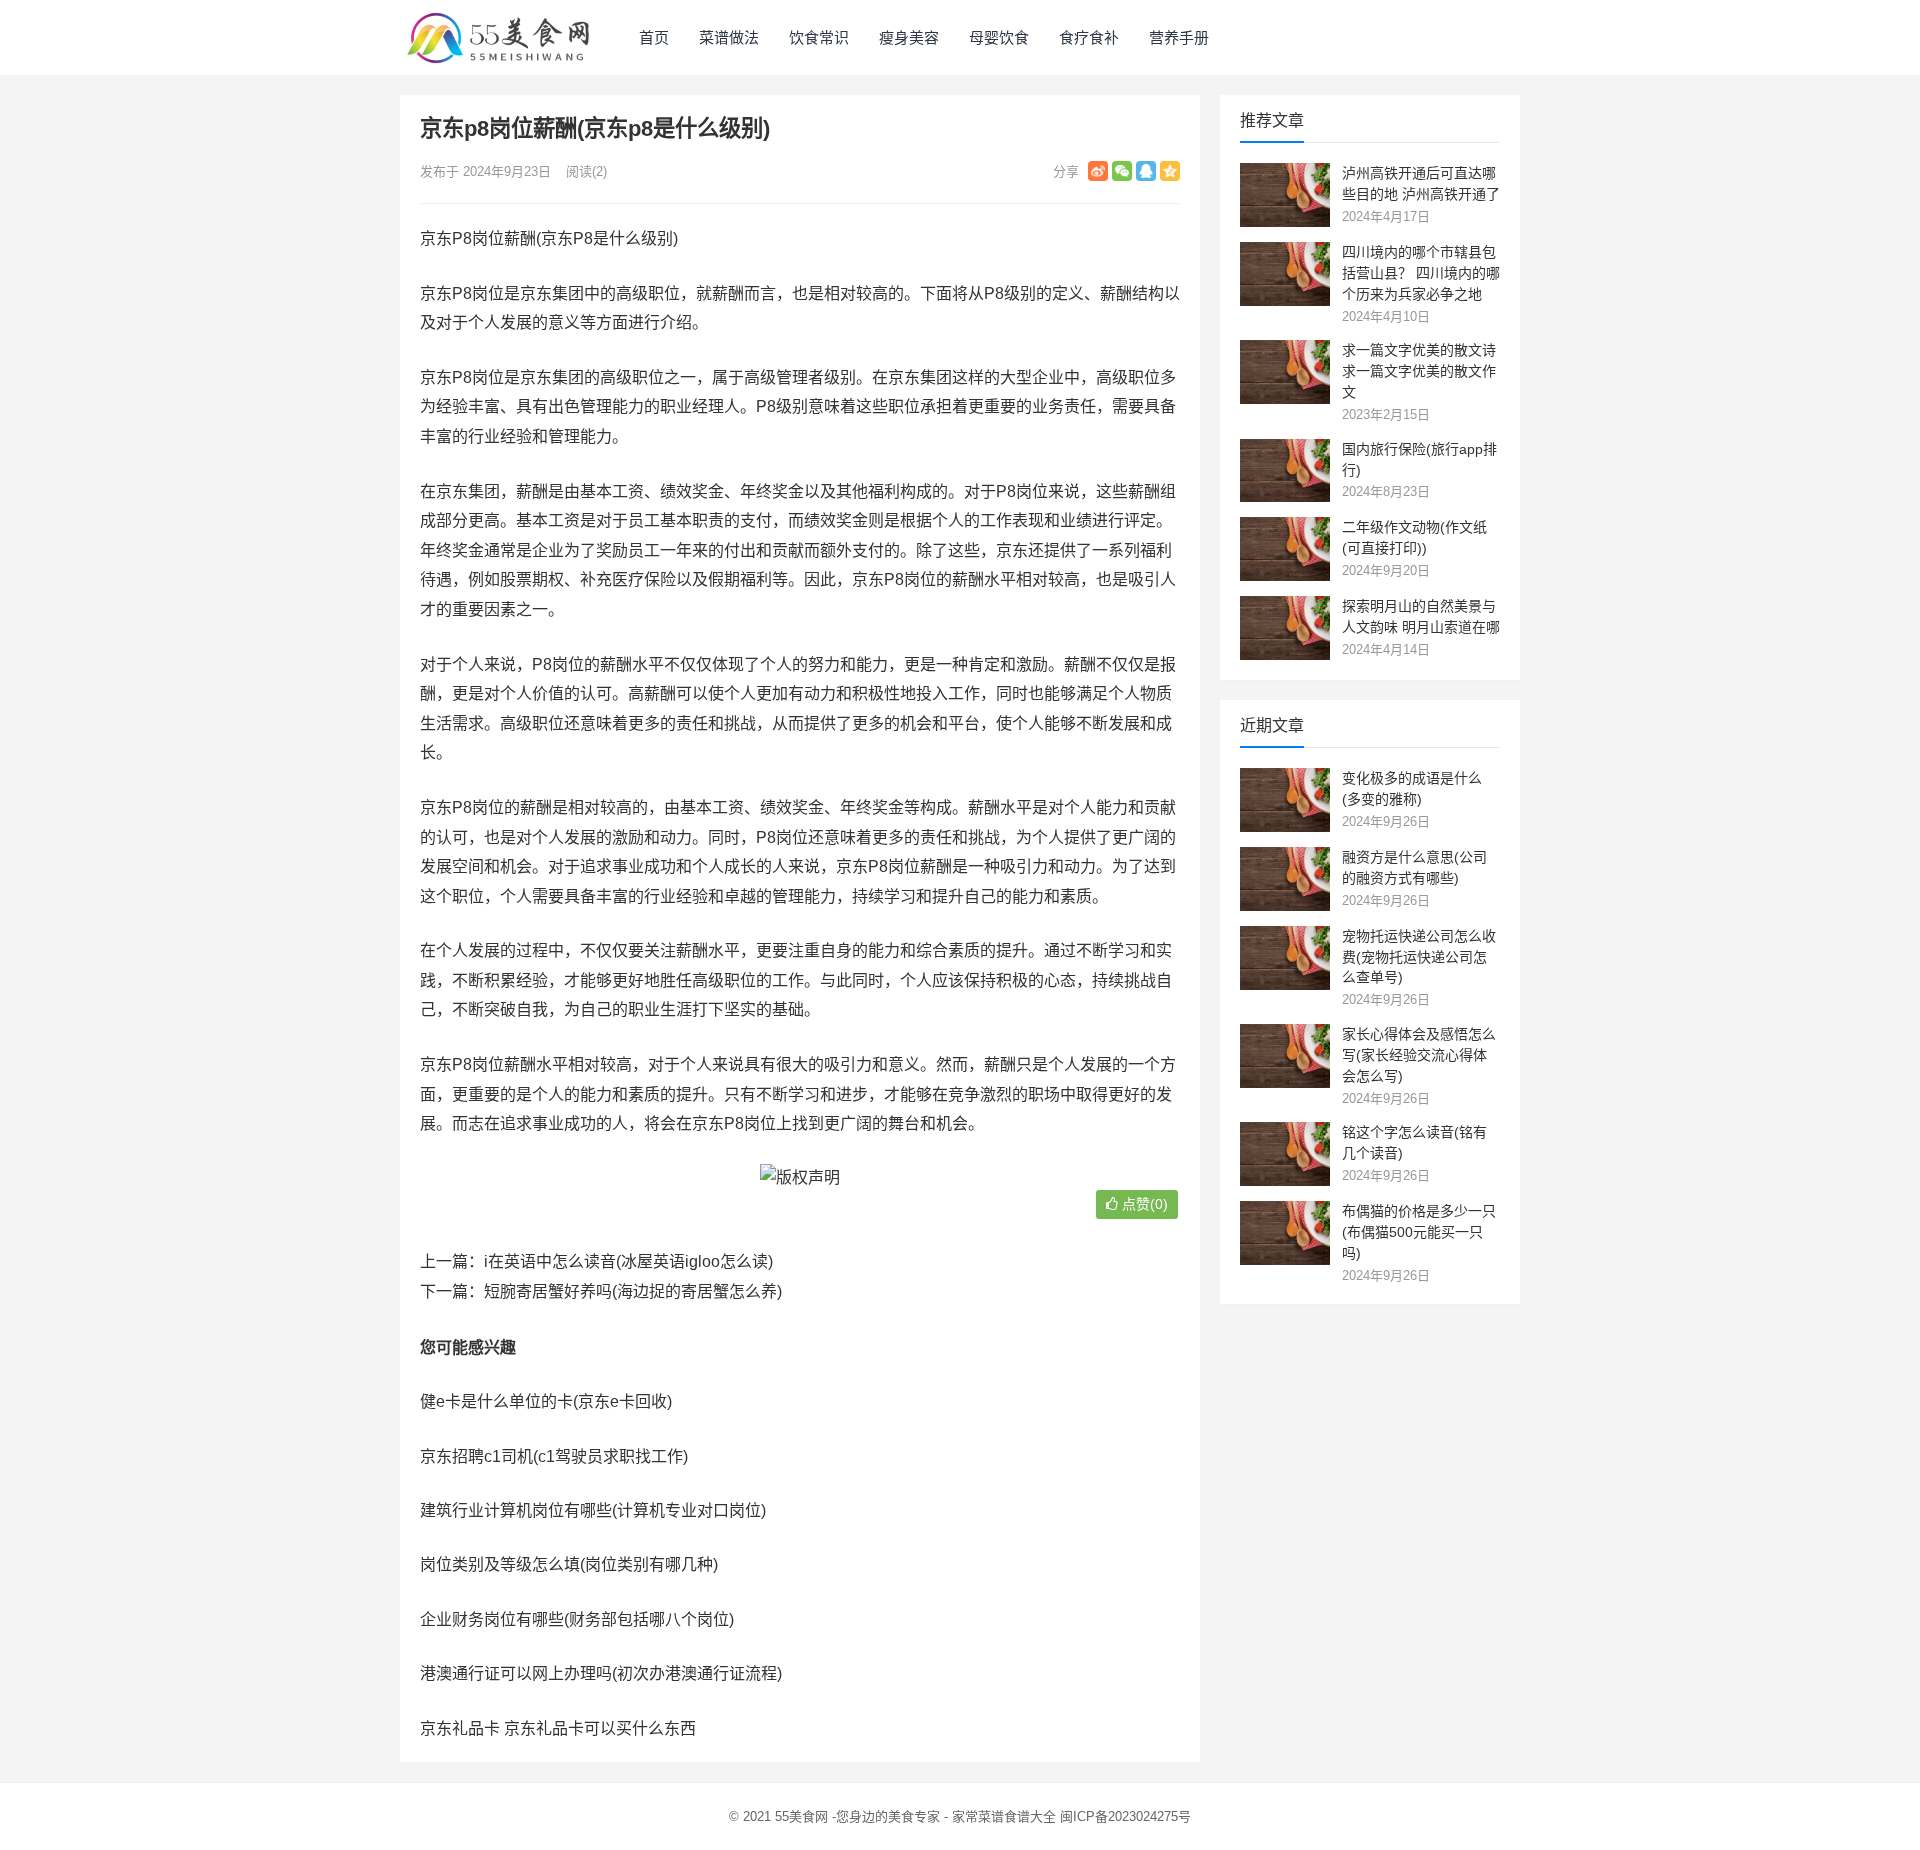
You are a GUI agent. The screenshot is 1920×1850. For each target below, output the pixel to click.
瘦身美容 (909, 37)
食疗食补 (1089, 37)
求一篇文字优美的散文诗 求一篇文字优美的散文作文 (1419, 371)
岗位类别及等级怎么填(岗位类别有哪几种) (569, 1564)
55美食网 (801, 1816)
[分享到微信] (1122, 171)
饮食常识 (819, 37)
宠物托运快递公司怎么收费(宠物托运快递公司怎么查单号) (1419, 957)
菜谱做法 (729, 37)
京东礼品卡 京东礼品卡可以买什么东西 (558, 1728)
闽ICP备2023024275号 (1125, 1816)
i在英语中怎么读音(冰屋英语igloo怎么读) (628, 1261)
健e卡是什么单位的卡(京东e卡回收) (546, 1401)
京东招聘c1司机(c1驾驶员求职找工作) (554, 1456)
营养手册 (1179, 37)
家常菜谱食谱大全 (1004, 1816)
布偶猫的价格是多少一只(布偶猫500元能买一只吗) (1419, 1232)
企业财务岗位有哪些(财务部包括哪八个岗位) (577, 1619)
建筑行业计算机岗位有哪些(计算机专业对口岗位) (593, 1510)
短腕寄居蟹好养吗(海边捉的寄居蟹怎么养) (633, 1291)
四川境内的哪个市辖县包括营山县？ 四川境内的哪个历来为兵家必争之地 (1421, 273)
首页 (654, 37)
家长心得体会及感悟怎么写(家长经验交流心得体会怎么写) (1419, 1055)
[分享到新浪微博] (1098, 171)
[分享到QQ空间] (1170, 171)
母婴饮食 (999, 37)
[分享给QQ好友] (1146, 171)
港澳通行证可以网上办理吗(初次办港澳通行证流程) (601, 1673)
